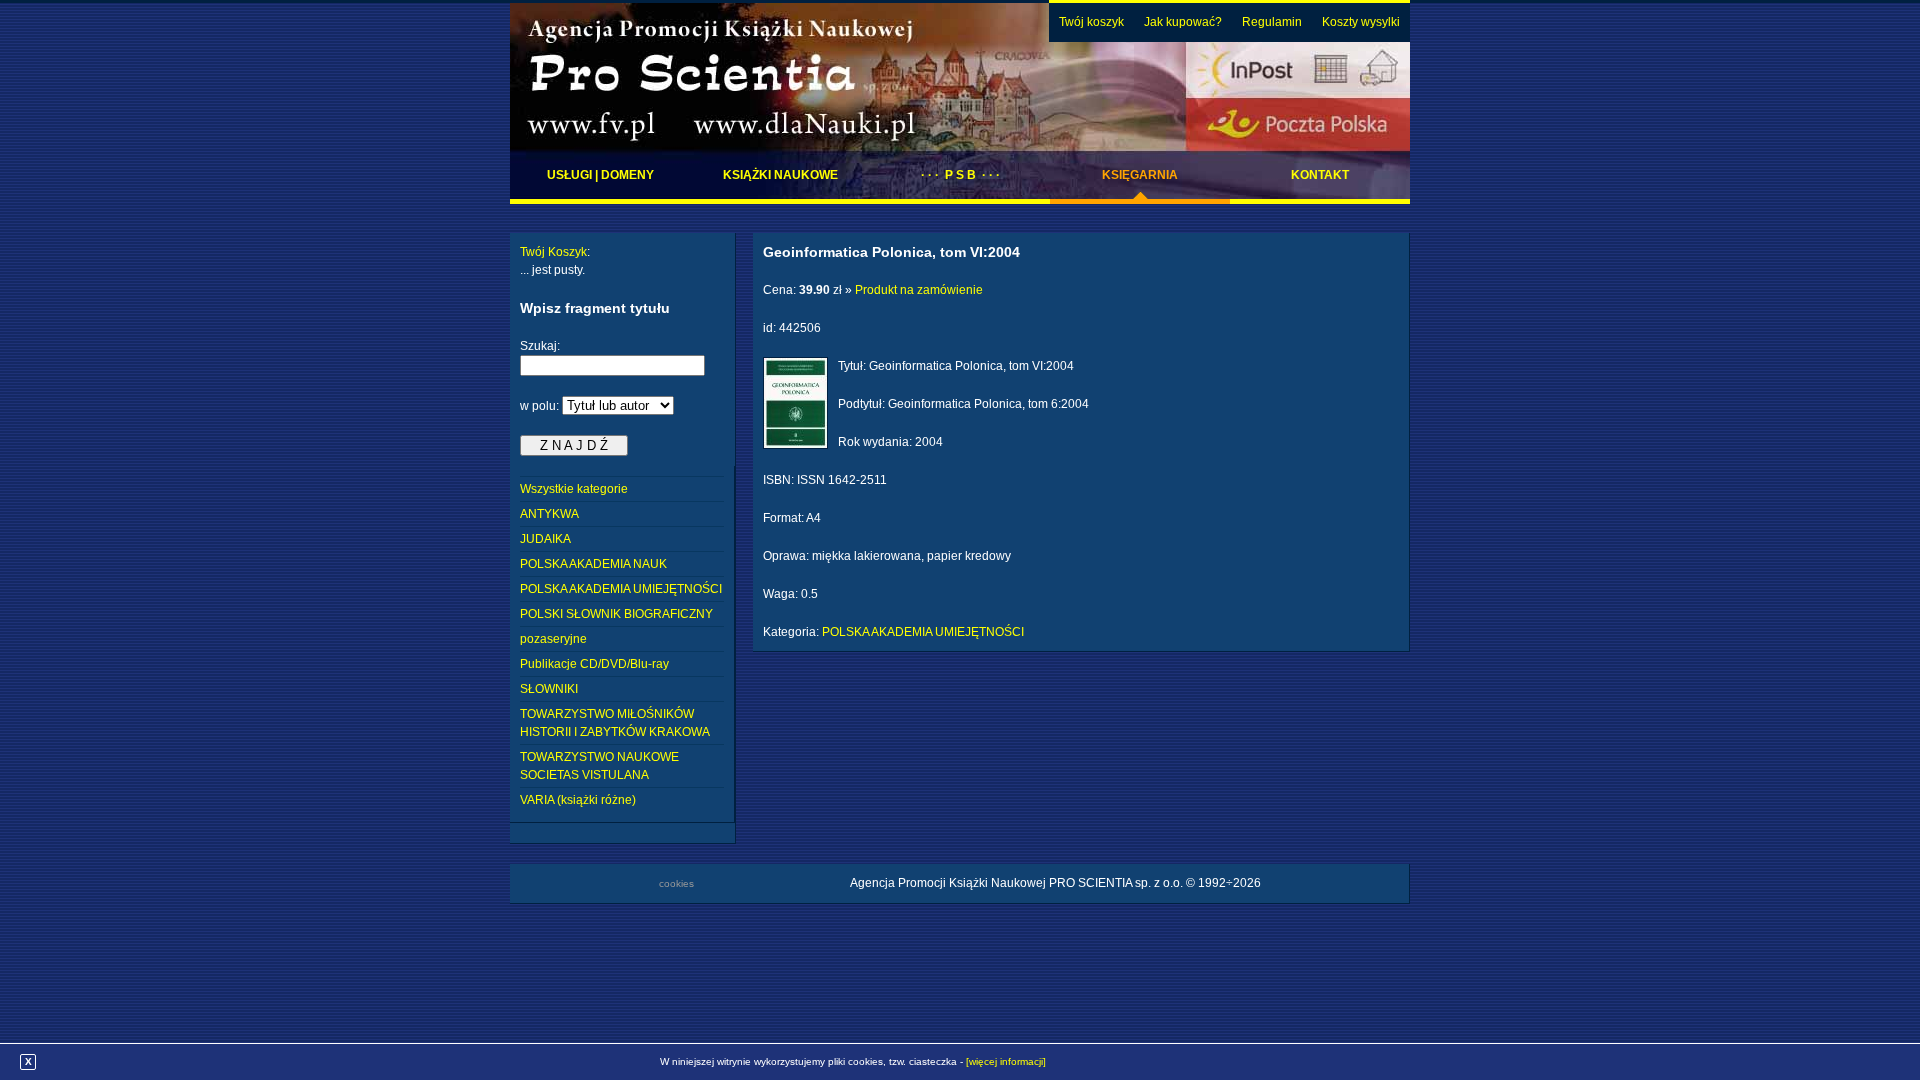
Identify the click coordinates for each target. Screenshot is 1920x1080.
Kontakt (1320, 175)
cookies (676, 883)
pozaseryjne (553, 639)
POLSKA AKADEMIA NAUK (593, 564)
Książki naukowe (780, 175)
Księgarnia (1140, 175)
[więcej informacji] (1006, 1061)
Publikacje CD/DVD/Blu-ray (594, 664)
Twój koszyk (1091, 22)
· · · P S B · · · (960, 175)
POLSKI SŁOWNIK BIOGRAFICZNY (616, 614)
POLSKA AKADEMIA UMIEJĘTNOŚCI (621, 589)
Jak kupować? (1183, 22)
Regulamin (1272, 22)
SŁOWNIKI (549, 689)
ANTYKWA (549, 514)
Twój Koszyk (553, 252)
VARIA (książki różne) (578, 800)
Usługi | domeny (600, 175)
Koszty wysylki (1361, 22)
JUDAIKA (545, 539)
